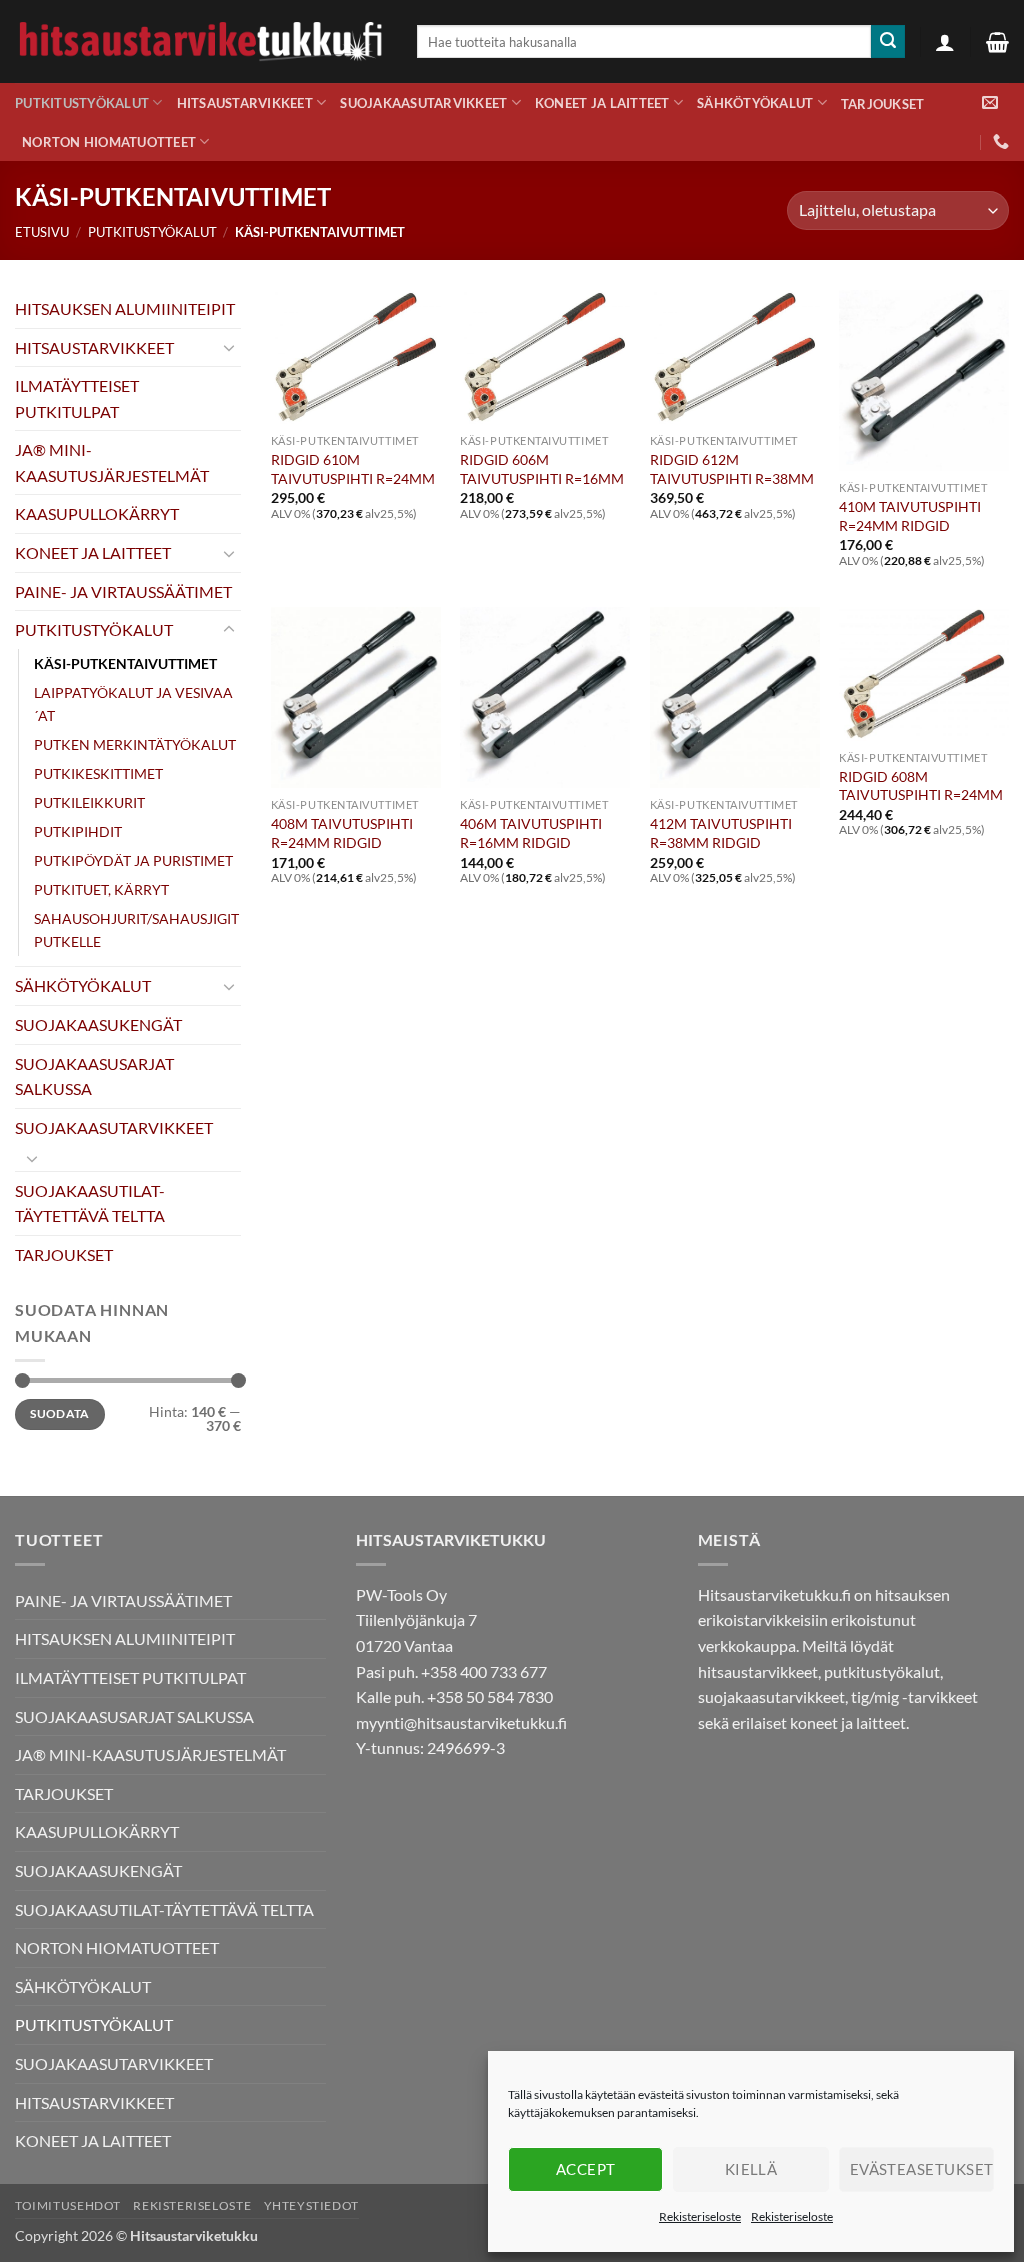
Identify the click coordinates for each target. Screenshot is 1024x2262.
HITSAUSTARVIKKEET (245, 103)
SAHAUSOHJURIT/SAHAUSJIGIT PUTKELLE (136, 930)
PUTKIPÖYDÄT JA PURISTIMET (133, 860)
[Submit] (888, 42)
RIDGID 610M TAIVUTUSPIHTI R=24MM (353, 469)
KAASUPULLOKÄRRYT (97, 513)
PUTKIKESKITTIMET (98, 773)
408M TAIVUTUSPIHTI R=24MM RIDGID (342, 833)
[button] (945, 42)
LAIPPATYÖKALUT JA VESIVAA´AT (133, 704)
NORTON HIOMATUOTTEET (109, 142)
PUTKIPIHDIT (78, 831)
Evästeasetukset (922, 2169)
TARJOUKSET (883, 104)
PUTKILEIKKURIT (89, 802)
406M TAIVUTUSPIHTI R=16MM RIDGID (531, 833)
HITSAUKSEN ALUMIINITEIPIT (125, 308)
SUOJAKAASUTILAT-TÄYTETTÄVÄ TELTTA (90, 1203)
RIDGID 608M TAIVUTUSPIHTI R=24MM (921, 786)
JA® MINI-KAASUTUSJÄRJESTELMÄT (112, 462)
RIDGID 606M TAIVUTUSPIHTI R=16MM (542, 469)
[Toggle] (229, 347)
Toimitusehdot (68, 2205)
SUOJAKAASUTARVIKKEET (423, 103)
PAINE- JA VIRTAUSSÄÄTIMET (123, 591)
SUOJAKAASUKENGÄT (98, 1024)
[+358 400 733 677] (1001, 141)
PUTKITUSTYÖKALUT (82, 103)
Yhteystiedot (311, 2205)
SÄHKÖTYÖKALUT (755, 103)
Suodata (60, 1413)
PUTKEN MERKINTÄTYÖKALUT (135, 744)
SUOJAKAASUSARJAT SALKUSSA (94, 1076)
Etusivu (42, 232)
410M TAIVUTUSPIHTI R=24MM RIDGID (910, 516)
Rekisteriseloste (700, 2216)
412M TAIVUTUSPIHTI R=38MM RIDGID (721, 833)
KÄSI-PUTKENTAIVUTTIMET (125, 663)
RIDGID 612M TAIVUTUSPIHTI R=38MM (732, 469)
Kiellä (751, 2169)
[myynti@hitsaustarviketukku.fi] (990, 102)
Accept (586, 2169)
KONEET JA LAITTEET (602, 103)
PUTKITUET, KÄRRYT (101, 889)
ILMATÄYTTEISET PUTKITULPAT (77, 398)
